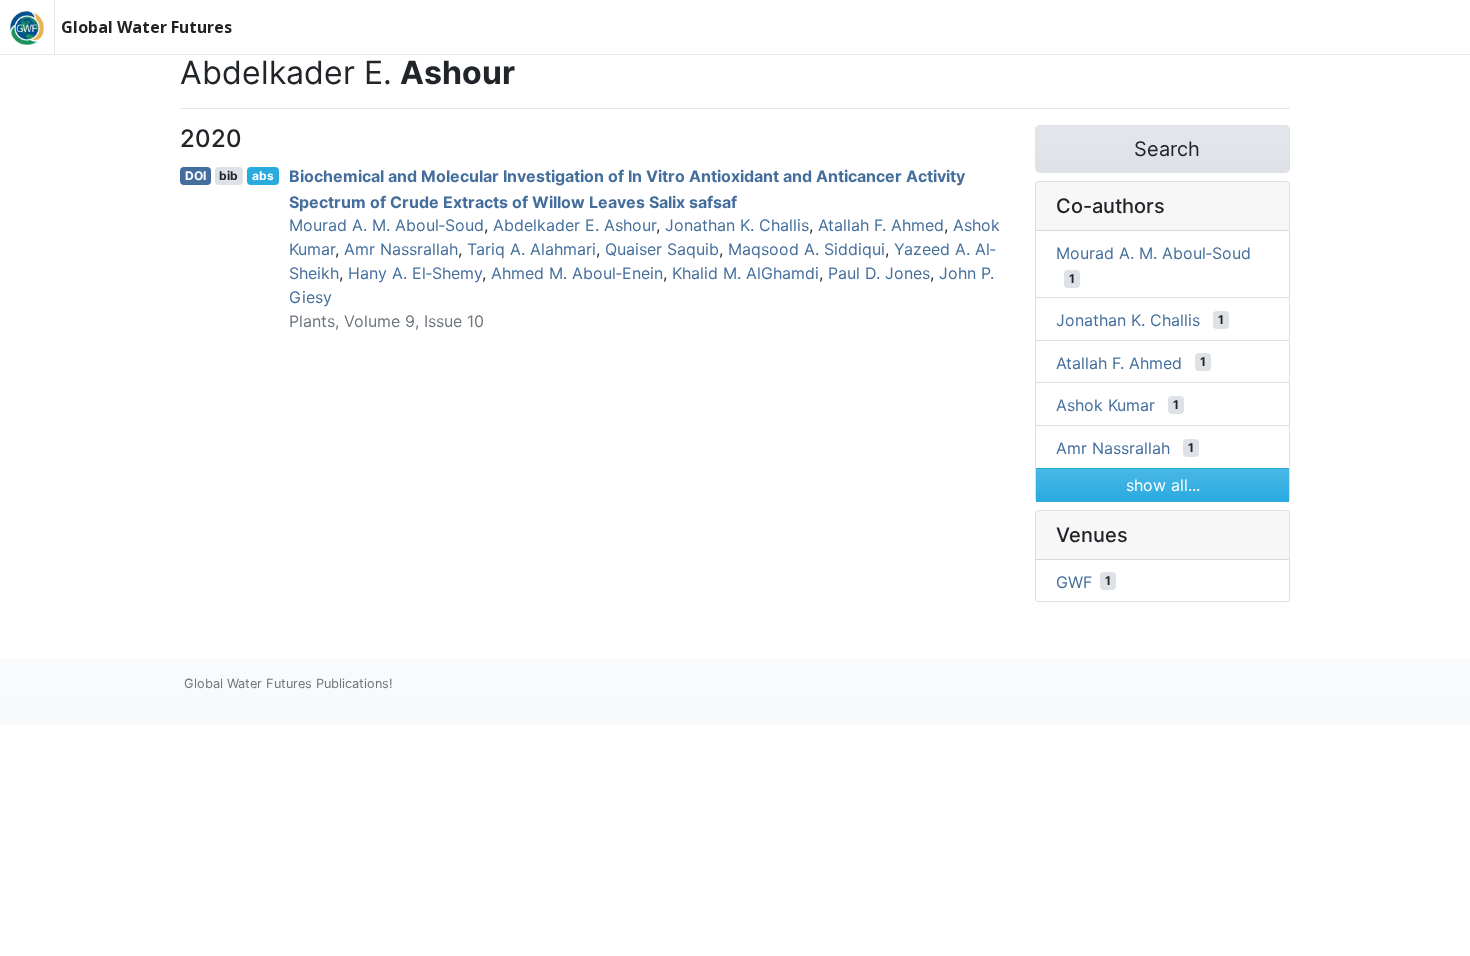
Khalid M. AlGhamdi (745, 273)
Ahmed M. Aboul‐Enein (577, 273)
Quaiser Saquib (662, 249)
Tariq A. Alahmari (531, 249)
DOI (195, 175)
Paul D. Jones (879, 273)
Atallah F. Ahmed (881, 225)
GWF (1074, 581)
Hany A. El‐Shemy (415, 273)
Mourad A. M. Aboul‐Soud (386, 225)
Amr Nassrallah (401, 249)
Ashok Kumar (1105, 405)
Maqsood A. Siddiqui (806, 249)
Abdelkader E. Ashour (574, 225)
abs (263, 175)
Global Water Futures (146, 27)
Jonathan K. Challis (737, 225)
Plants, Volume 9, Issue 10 (386, 321)
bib (228, 175)
